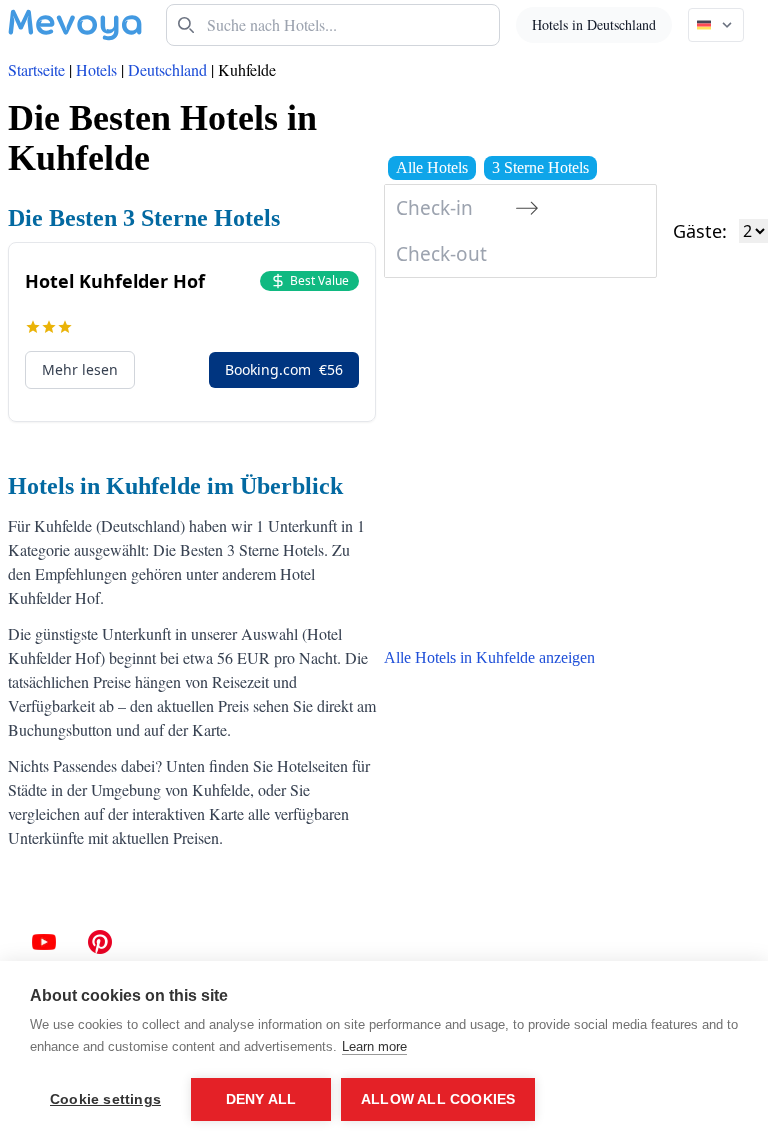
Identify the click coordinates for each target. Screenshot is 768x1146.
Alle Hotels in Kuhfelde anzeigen (489, 657)
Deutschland (167, 69)
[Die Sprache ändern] (716, 25)
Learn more (374, 1046)
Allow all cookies (438, 1099)
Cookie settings (105, 1099)
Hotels (96, 69)
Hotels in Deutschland (594, 24)
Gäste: (700, 231)
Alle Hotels (432, 167)
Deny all (261, 1099)
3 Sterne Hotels (540, 167)
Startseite (36, 69)
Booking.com (284, 369)
